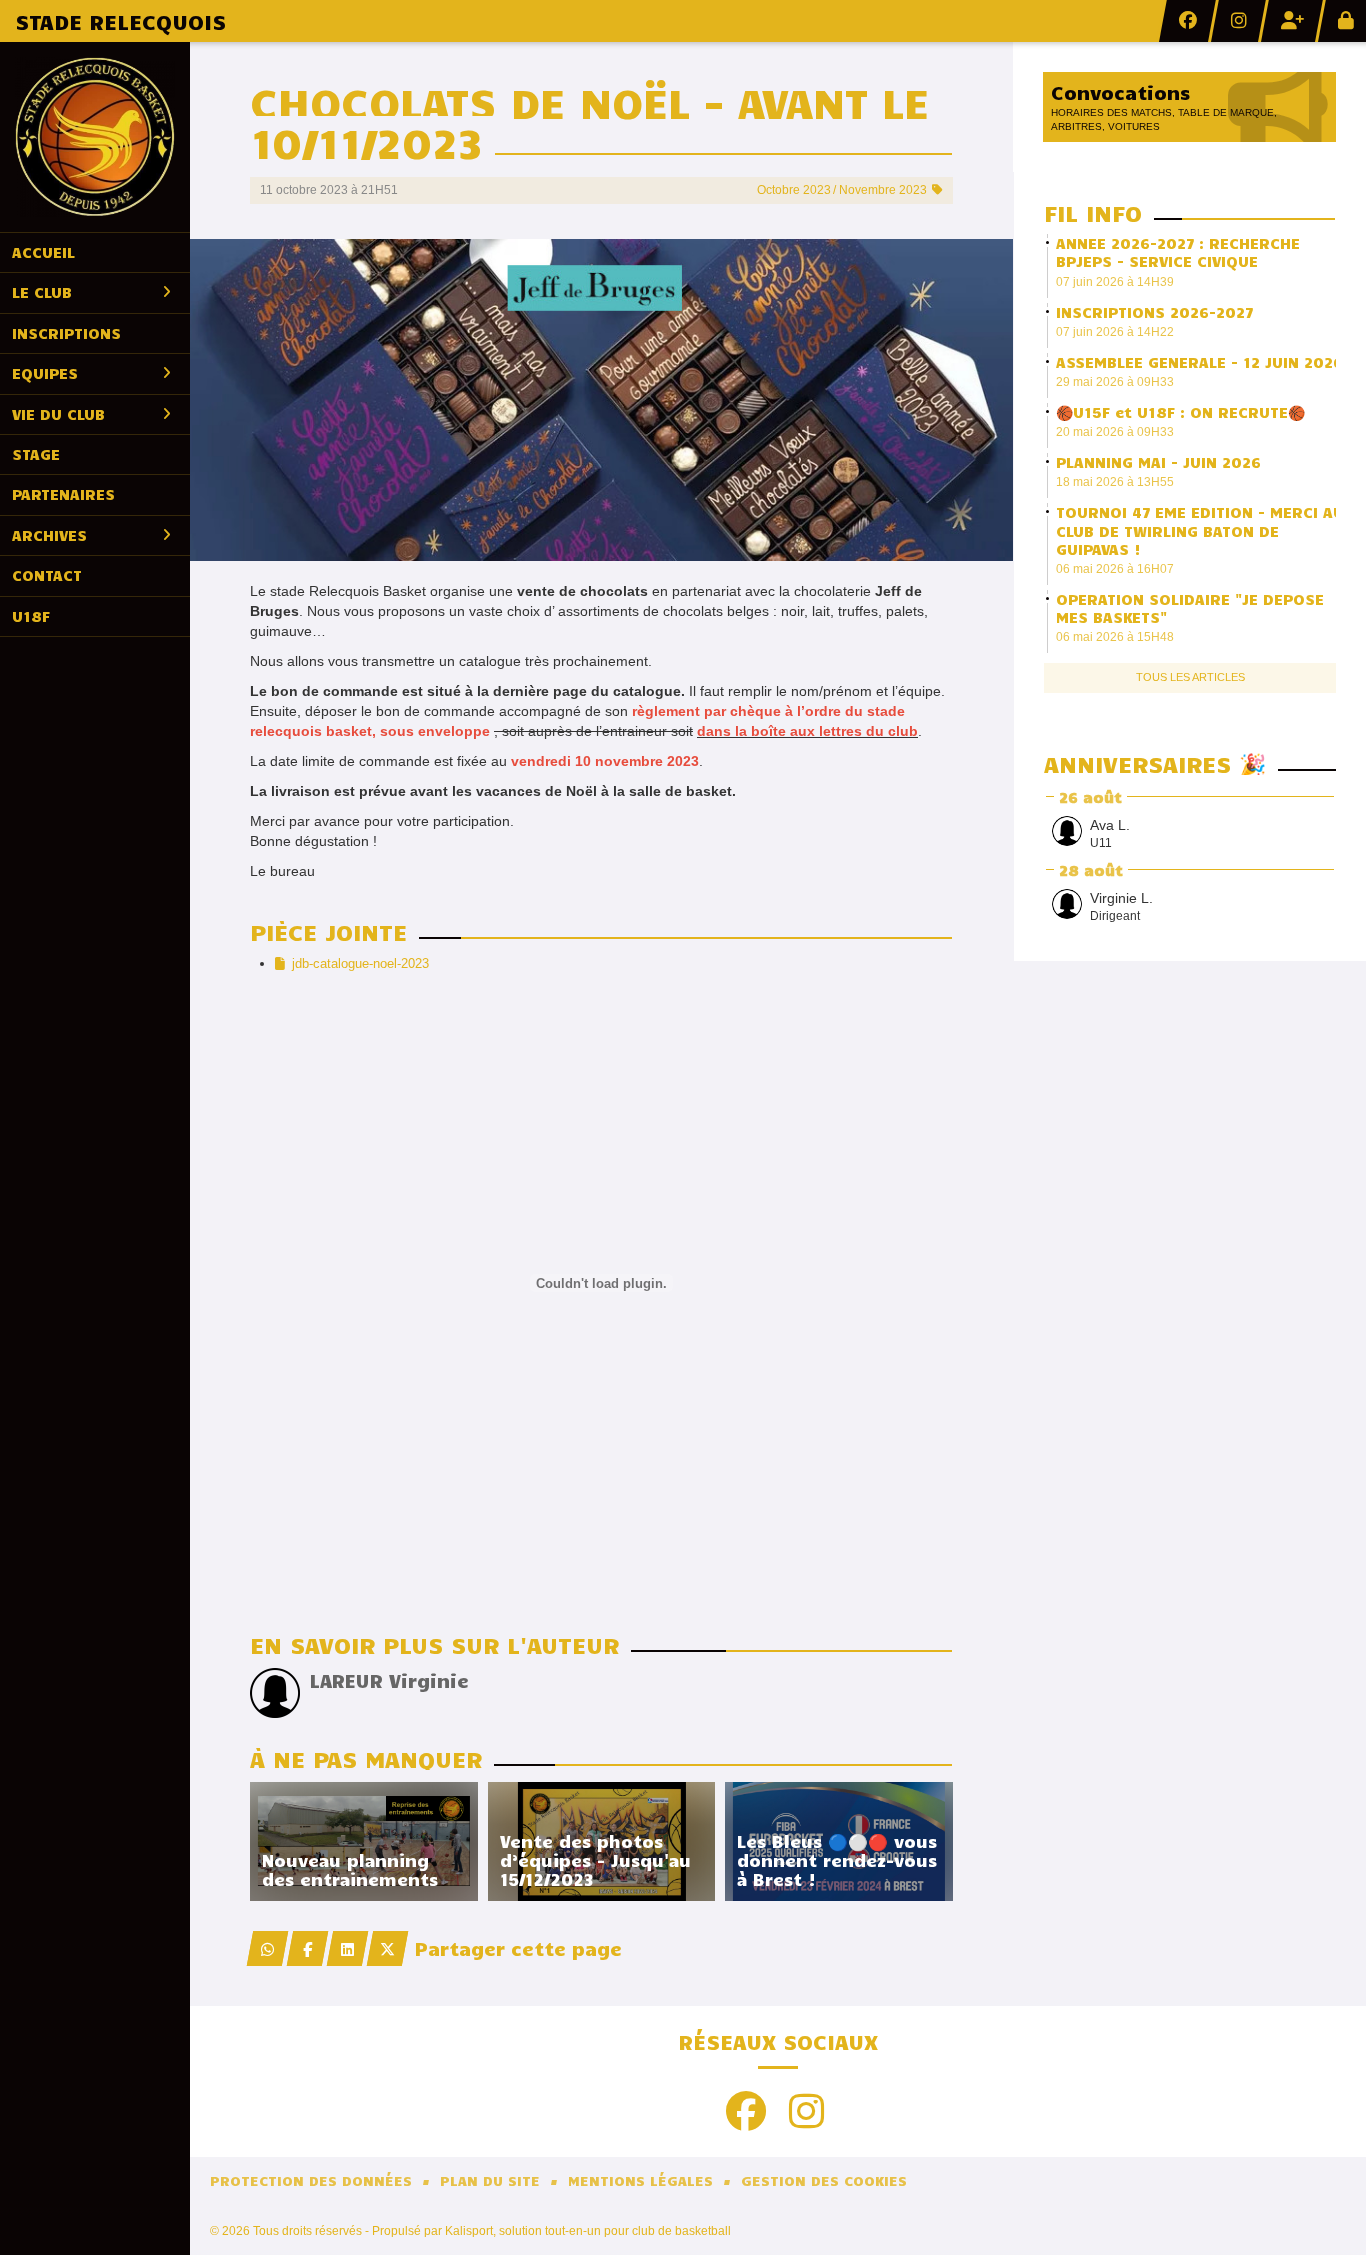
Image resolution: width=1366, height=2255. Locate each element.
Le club (42, 292)
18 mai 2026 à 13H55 (1115, 482)
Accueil (43, 252)
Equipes (45, 373)
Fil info (1093, 212)
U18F (31, 616)
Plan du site (490, 2180)
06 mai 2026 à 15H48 (1115, 637)
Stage (36, 454)
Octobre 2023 (794, 190)
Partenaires (63, 494)
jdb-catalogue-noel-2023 (360, 963)
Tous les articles (1190, 677)
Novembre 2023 (883, 190)
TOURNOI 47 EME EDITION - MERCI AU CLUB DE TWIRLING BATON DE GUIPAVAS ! (1200, 530)
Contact (47, 575)
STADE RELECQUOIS (120, 21)
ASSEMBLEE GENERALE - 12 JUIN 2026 (1199, 362)
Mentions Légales (640, 2180)
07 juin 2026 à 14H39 (1115, 282)
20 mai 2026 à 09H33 (1115, 432)
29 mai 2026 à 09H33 (1115, 382)
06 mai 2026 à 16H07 (1115, 569)
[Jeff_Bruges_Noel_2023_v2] (601, 399)
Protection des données (311, 2180)
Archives (49, 535)
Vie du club (58, 414)
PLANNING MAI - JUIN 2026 (1158, 462)
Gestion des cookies (824, 2180)
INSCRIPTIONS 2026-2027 (1154, 312)
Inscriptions (66, 333)
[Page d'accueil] (95, 137)
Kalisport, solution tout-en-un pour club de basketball (588, 2231)
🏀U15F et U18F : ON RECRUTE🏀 (1180, 412)
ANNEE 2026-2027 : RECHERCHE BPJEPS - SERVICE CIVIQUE (1178, 252)
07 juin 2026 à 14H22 (1115, 332)
